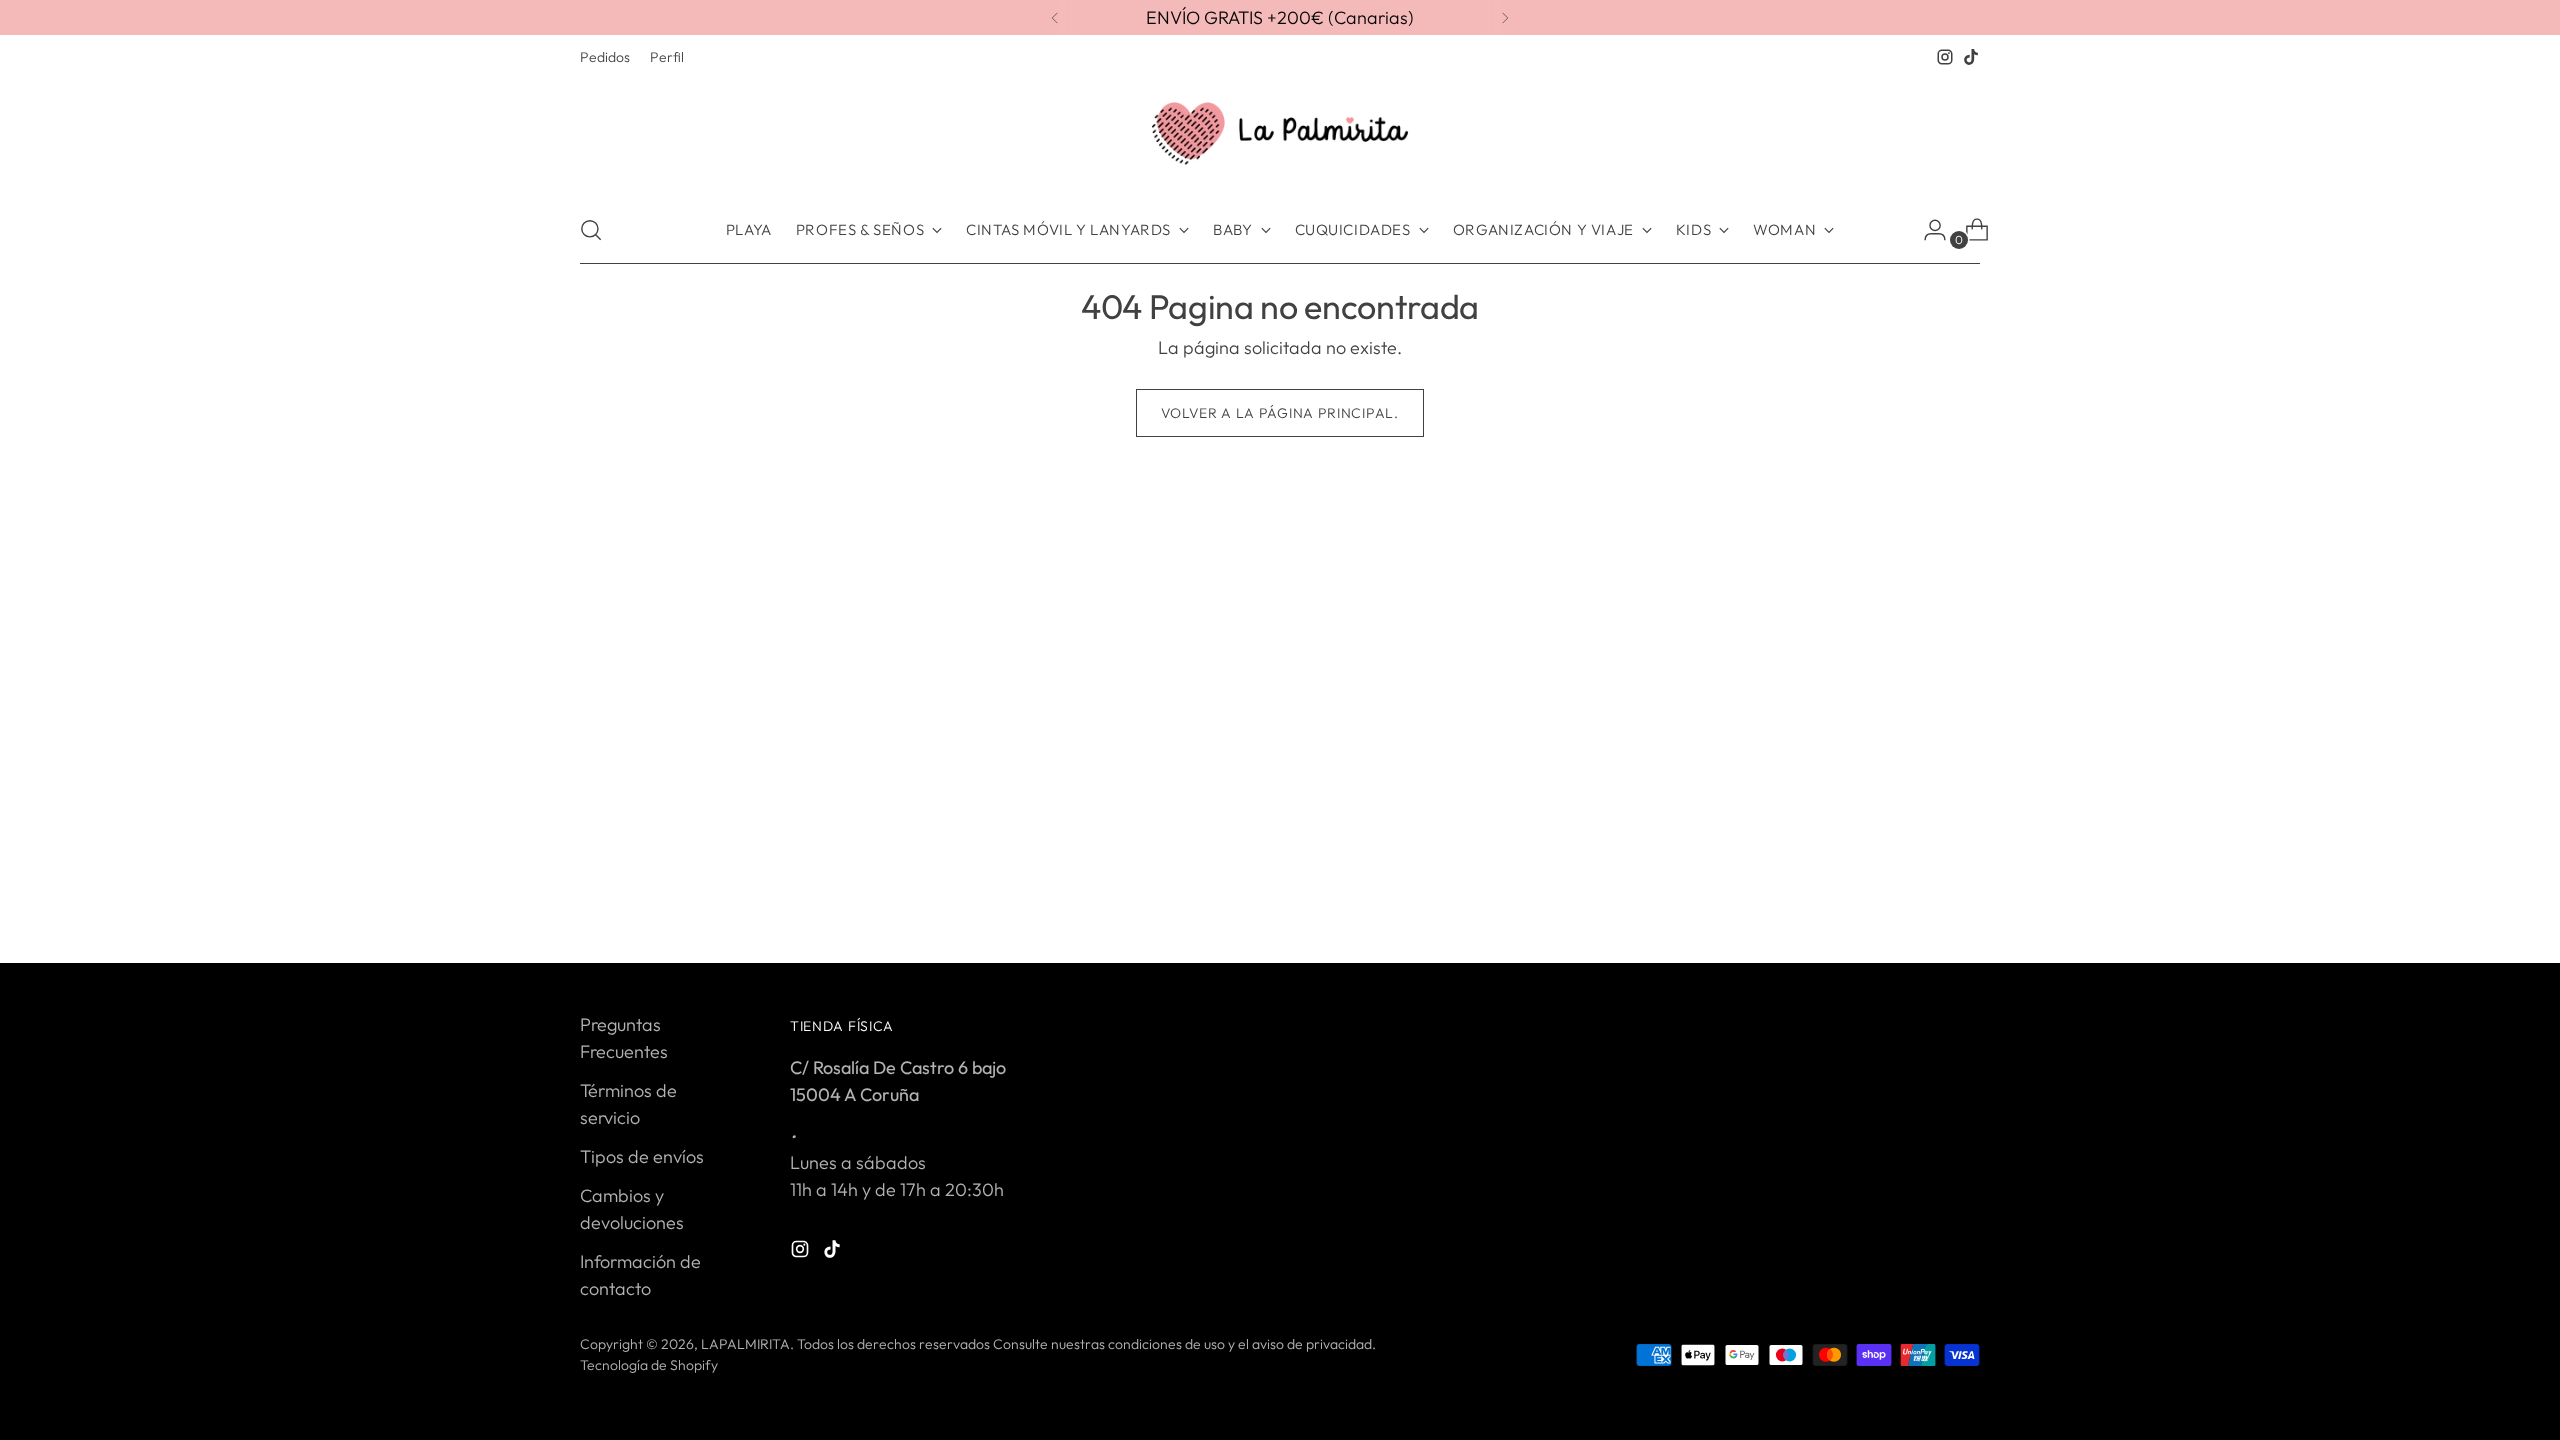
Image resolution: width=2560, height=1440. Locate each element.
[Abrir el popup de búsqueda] (591, 230)
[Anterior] (1055, 17)
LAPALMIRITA (745, 1344)
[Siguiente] (1505, 17)
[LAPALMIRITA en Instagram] (1945, 57)
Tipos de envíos (642, 1156)
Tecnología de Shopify (649, 1365)
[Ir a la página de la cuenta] (1927, 230)
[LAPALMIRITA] (1280, 133)
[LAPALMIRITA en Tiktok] (1971, 57)
